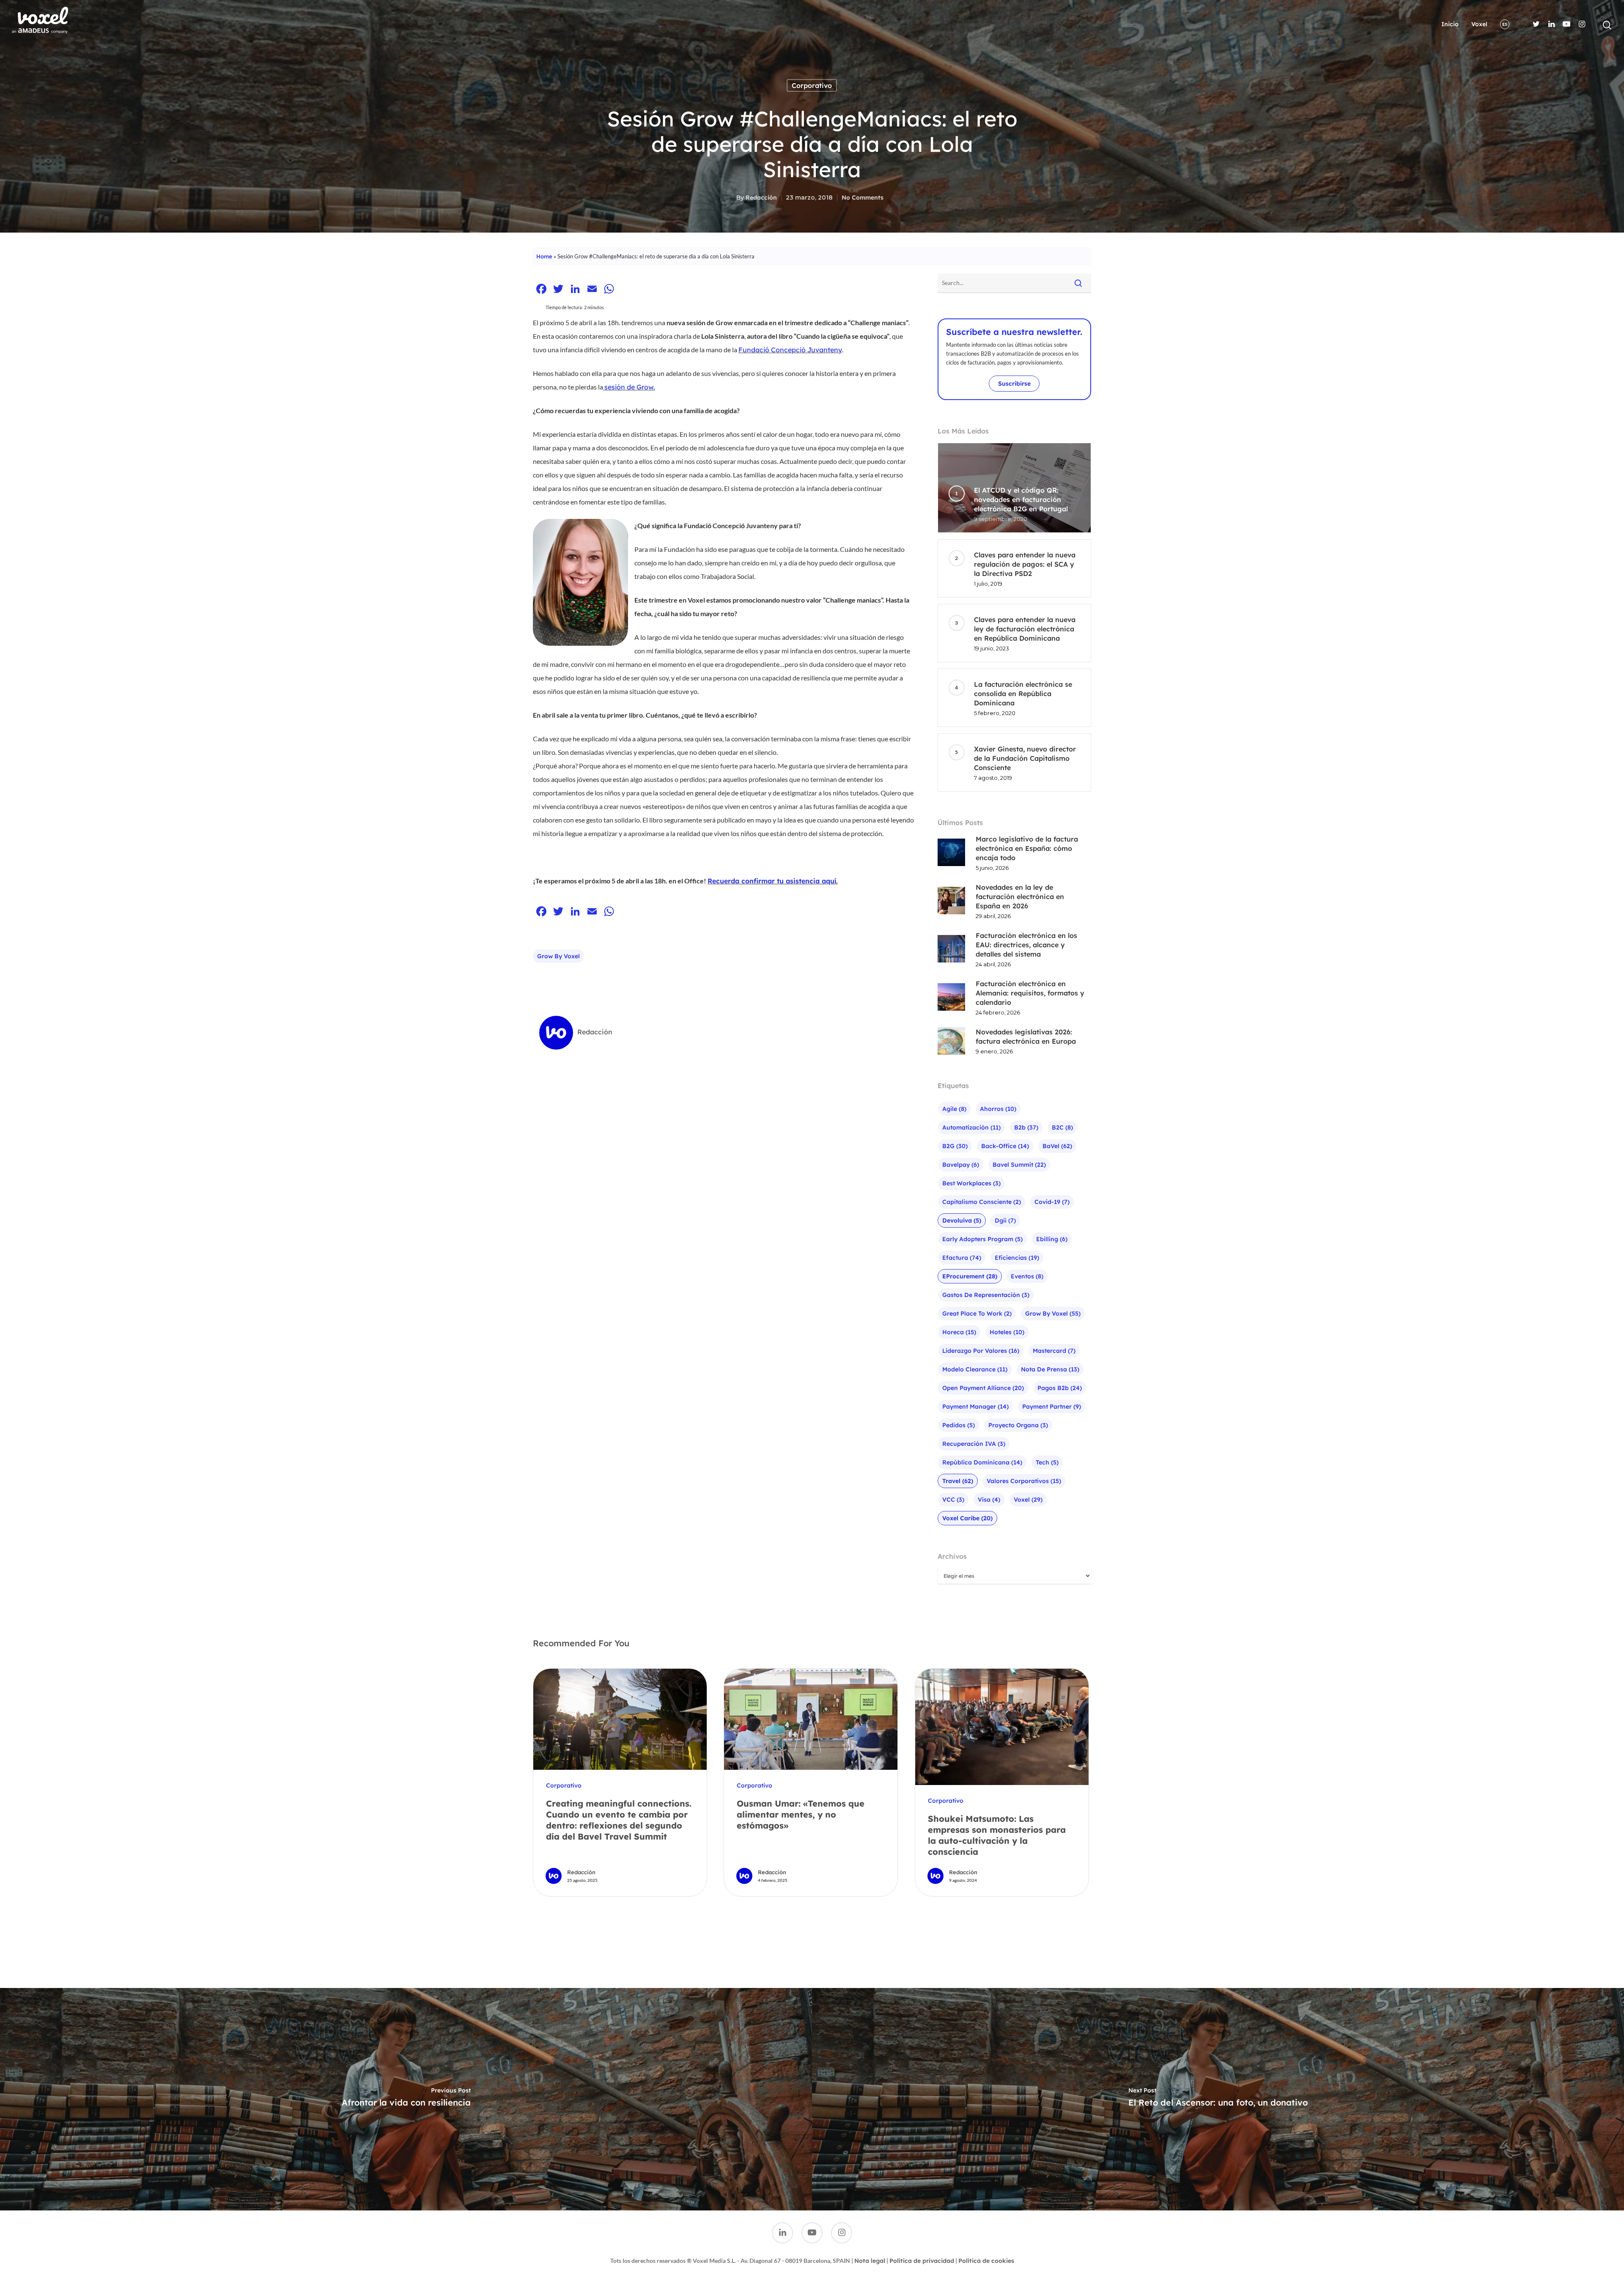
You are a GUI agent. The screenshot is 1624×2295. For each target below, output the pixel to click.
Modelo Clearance (975, 1369)
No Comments (863, 197)
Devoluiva (962, 1220)
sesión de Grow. (630, 387)
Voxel (1479, 24)
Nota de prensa (1050, 1369)
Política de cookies (986, 2261)
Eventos (1027, 1276)
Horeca (959, 1332)
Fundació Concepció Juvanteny (790, 350)
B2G (955, 1146)
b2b (1026, 1127)
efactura (962, 1258)
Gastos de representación (986, 1295)
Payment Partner (1052, 1407)
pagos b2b (1060, 1388)
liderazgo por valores (981, 1351)
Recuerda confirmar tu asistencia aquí (772, 881)
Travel (958, 1481)
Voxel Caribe (967, 1518)
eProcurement (970, 1276)
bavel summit (1019, 1165)
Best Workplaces (971, 1183)
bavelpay (961, 1165)
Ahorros (998, 1109)
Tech (1047, 1462)
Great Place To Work (977, 1313)
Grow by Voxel (558, 956)
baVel (1057, 1146)
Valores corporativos (1024, 1481)
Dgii (1005, 1220)
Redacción (761, 197)
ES (1505, 24)
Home (544, 256)
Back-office (1005, 1146)
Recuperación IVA (974, 1444)
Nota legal (870, 2261)
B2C (1062, 1127)
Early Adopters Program (982, 1239)
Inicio (1450, 24)
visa (989, 1500)
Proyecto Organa (1018, 1425)
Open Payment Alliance (983, 1388)
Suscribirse (1014, 384)
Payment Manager (975, 1407)
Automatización (971, 1127)
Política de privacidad (922, 2261)
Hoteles (1007, 1332)
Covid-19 (1052, 1202)
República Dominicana (982, 1462)
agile (954, 1109)
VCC (953, 1500)
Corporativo (812, 85)
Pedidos (959, 1425)
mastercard (1054, 1351)
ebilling (1052, 1239)
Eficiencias (1017, 1258)
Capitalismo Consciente (982, 1202)
